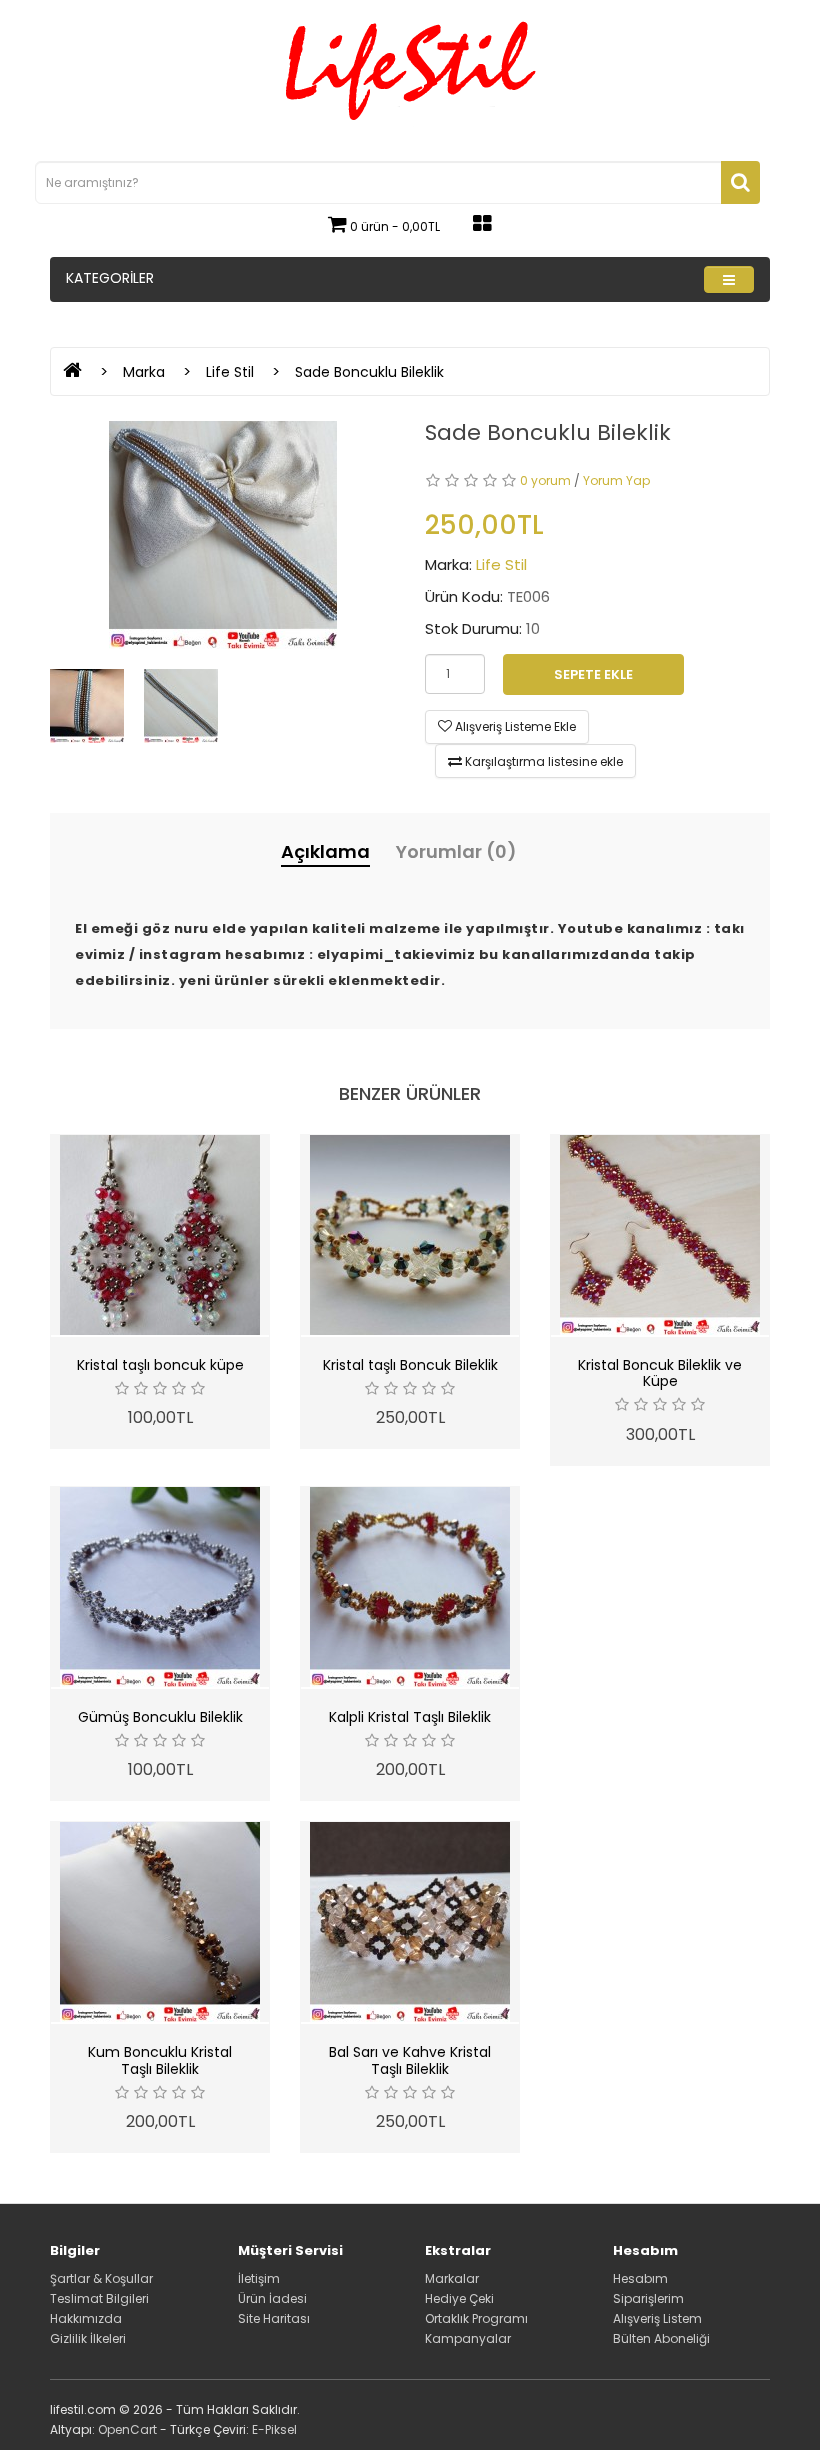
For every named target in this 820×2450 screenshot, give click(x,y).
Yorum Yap (616, 480)
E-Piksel (274, 2429)
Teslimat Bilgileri (99, 2298)
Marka (144, 372)
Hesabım (640, 2278)
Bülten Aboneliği (661, 2338)
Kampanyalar (468, 2338)
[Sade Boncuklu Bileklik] (222, 535)
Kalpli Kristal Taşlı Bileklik (410, 1717)
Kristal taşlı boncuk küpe (160, 1365)
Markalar (452, 2278)
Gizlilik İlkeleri (88, 2338)
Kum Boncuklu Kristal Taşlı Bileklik (160, 2060)
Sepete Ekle (593, 674)
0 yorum (545, 480)
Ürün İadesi (272, 2298)
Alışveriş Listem (657, 2318)
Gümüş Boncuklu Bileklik (160, 1717)
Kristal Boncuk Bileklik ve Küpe (660, 1373)
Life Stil (230, 372)
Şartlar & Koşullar (101, 2278)
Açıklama (325, 851)
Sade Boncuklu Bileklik (369, 372)
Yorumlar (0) (456, 851)
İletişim (259, 2278)
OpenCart (127, 2429)
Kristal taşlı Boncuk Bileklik (410, 1365)
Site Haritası (274, 2318)
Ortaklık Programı (476, 2318)
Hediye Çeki (459, 2298)
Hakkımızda (86, 2318)
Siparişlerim (648, 2298)
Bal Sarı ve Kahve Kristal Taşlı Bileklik (410, 2060)
